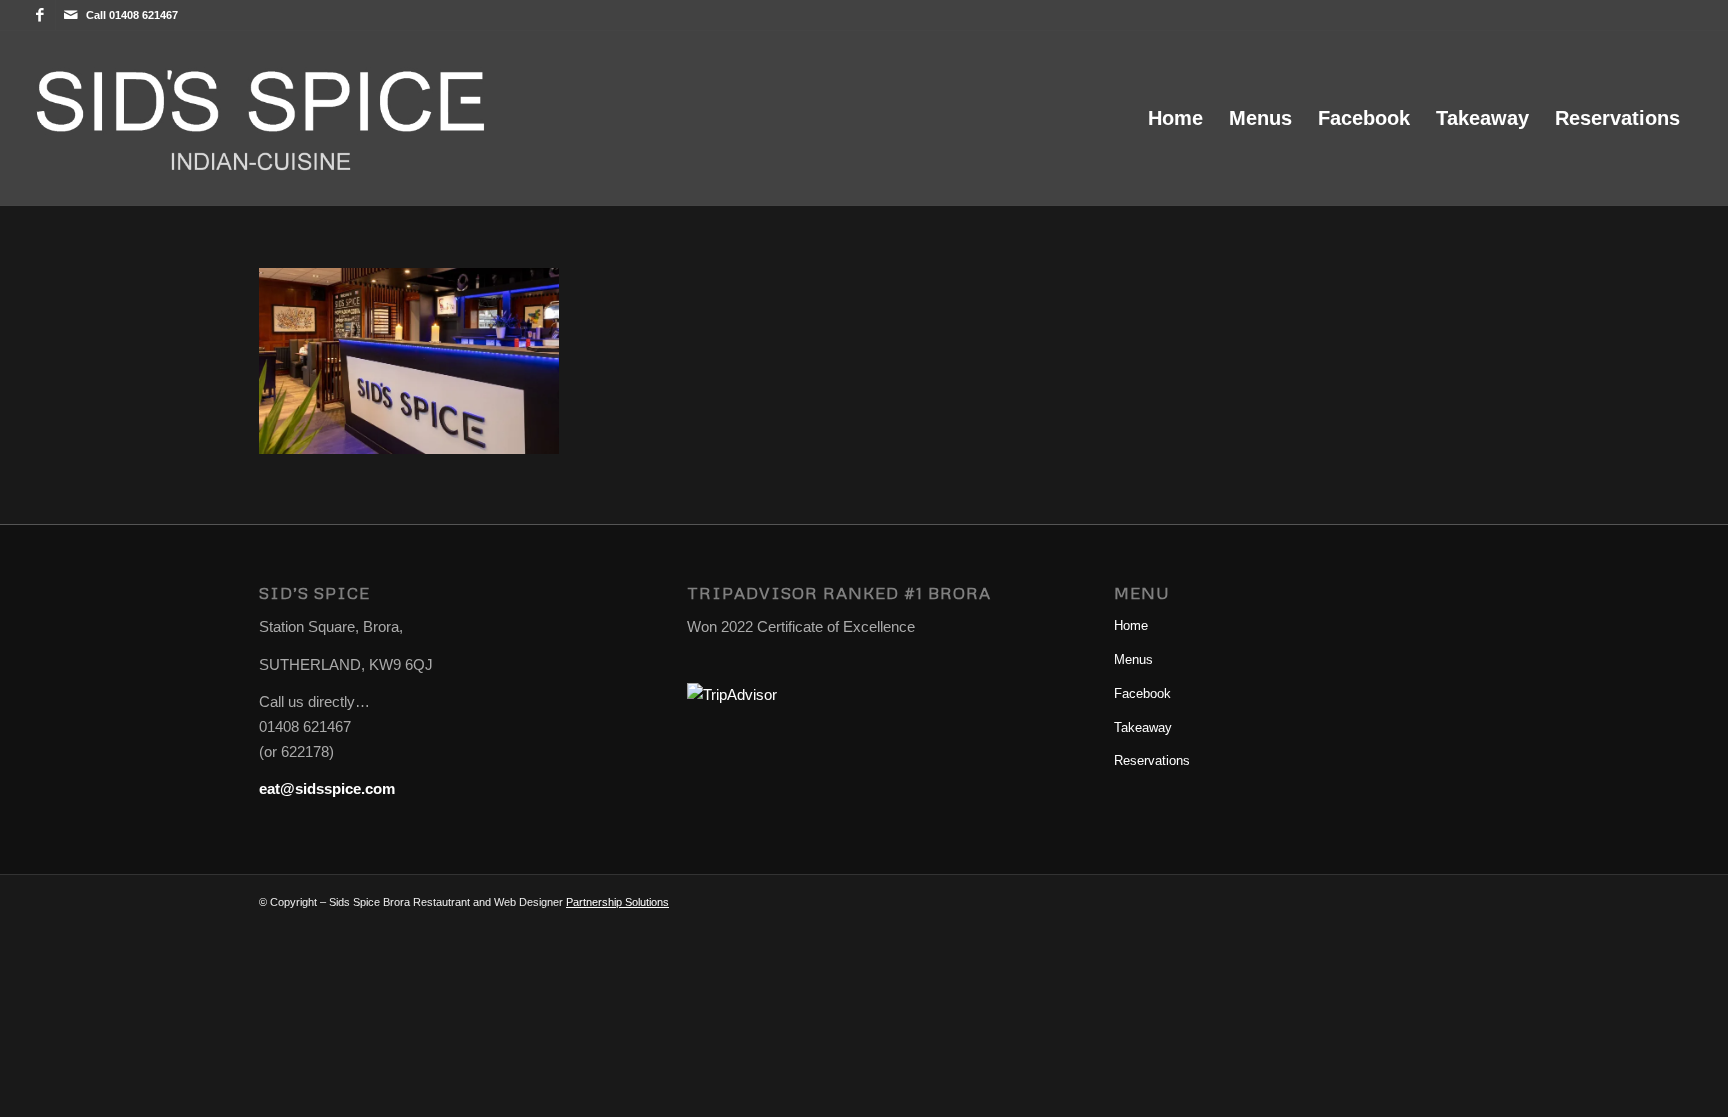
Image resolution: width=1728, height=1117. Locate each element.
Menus (1133, 659)
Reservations (1152, 760)
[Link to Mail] (71, 15)
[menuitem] (1175, 118)
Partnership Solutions (617, 902)
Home (1131, 625)
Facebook (1142, 693)
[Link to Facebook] (40, 15)
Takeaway (1143, 727)
